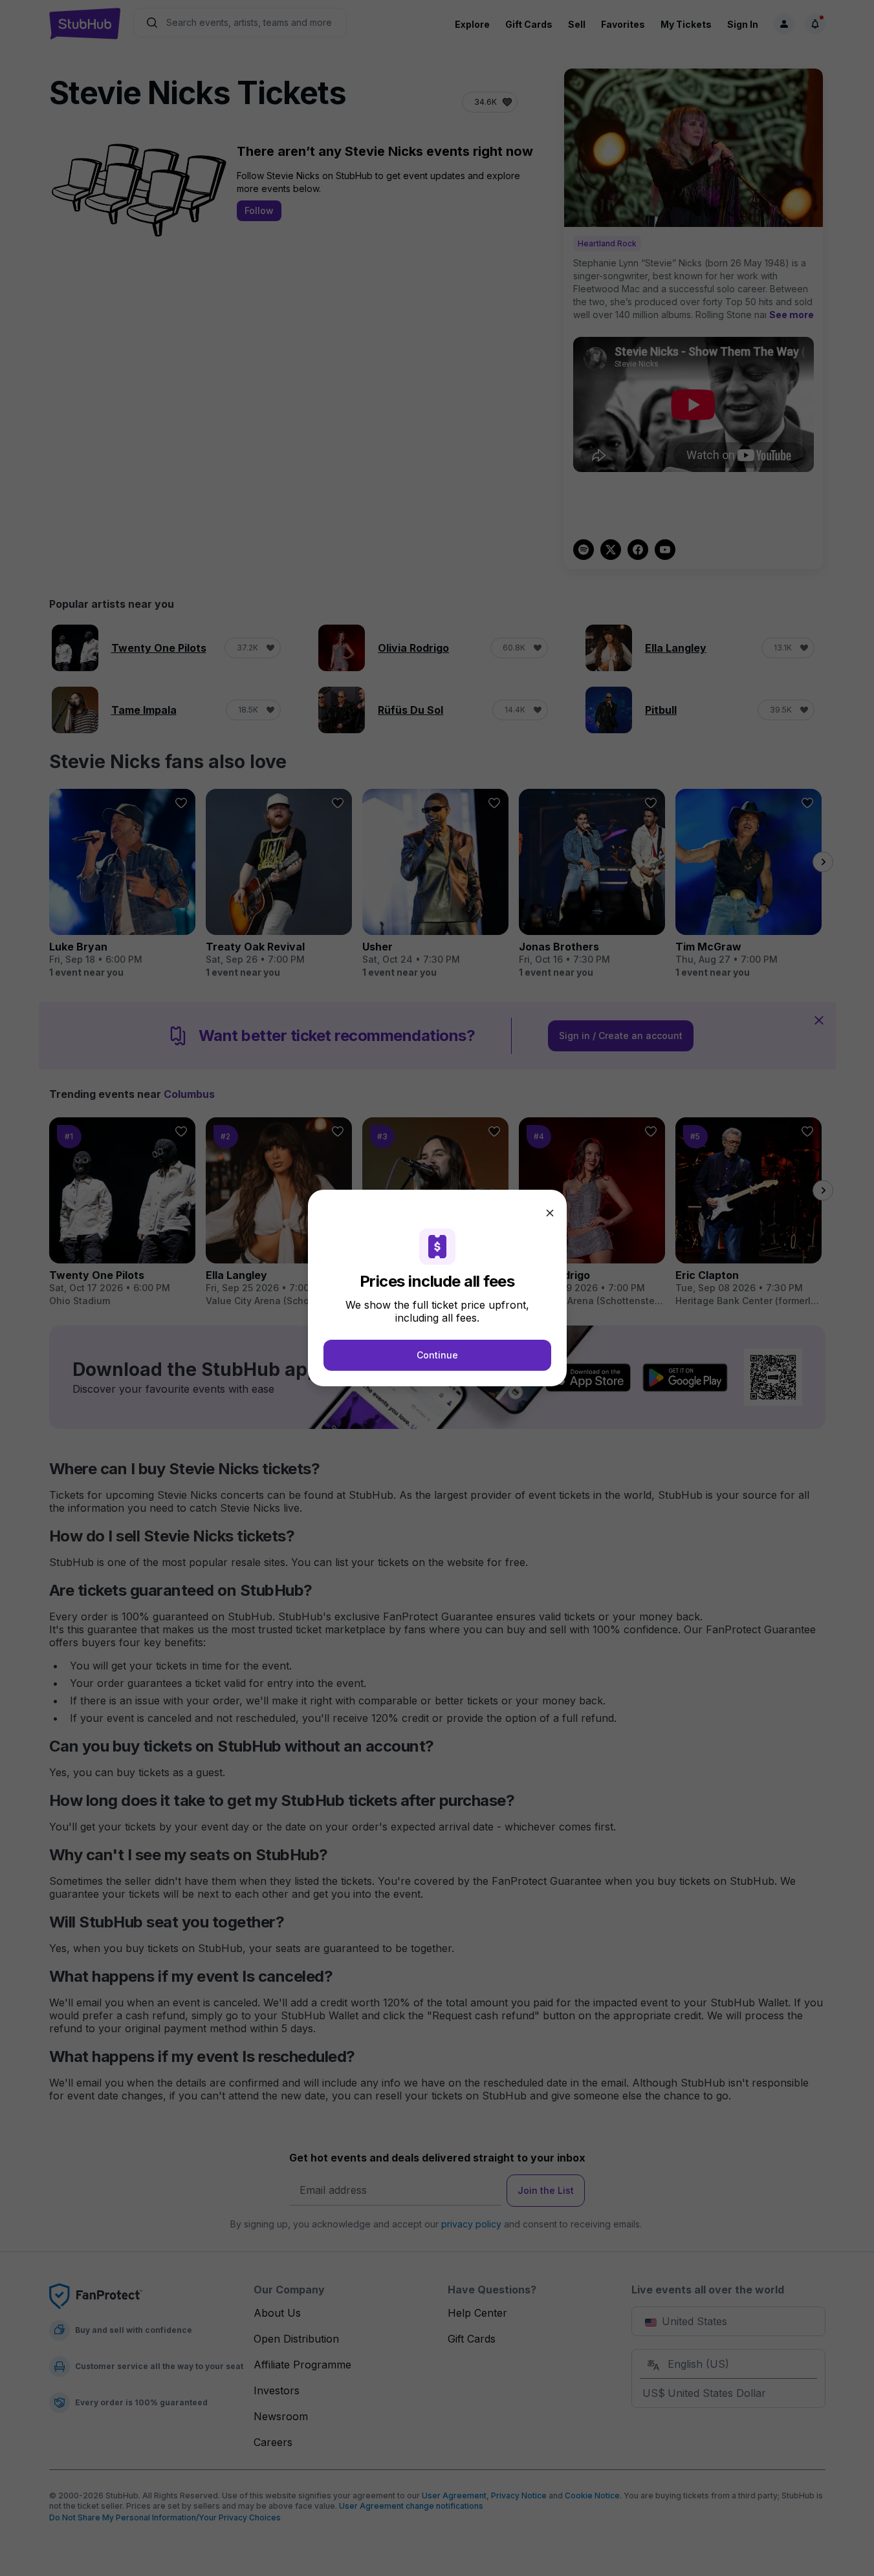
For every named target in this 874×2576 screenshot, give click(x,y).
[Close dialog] (550, 1213)
